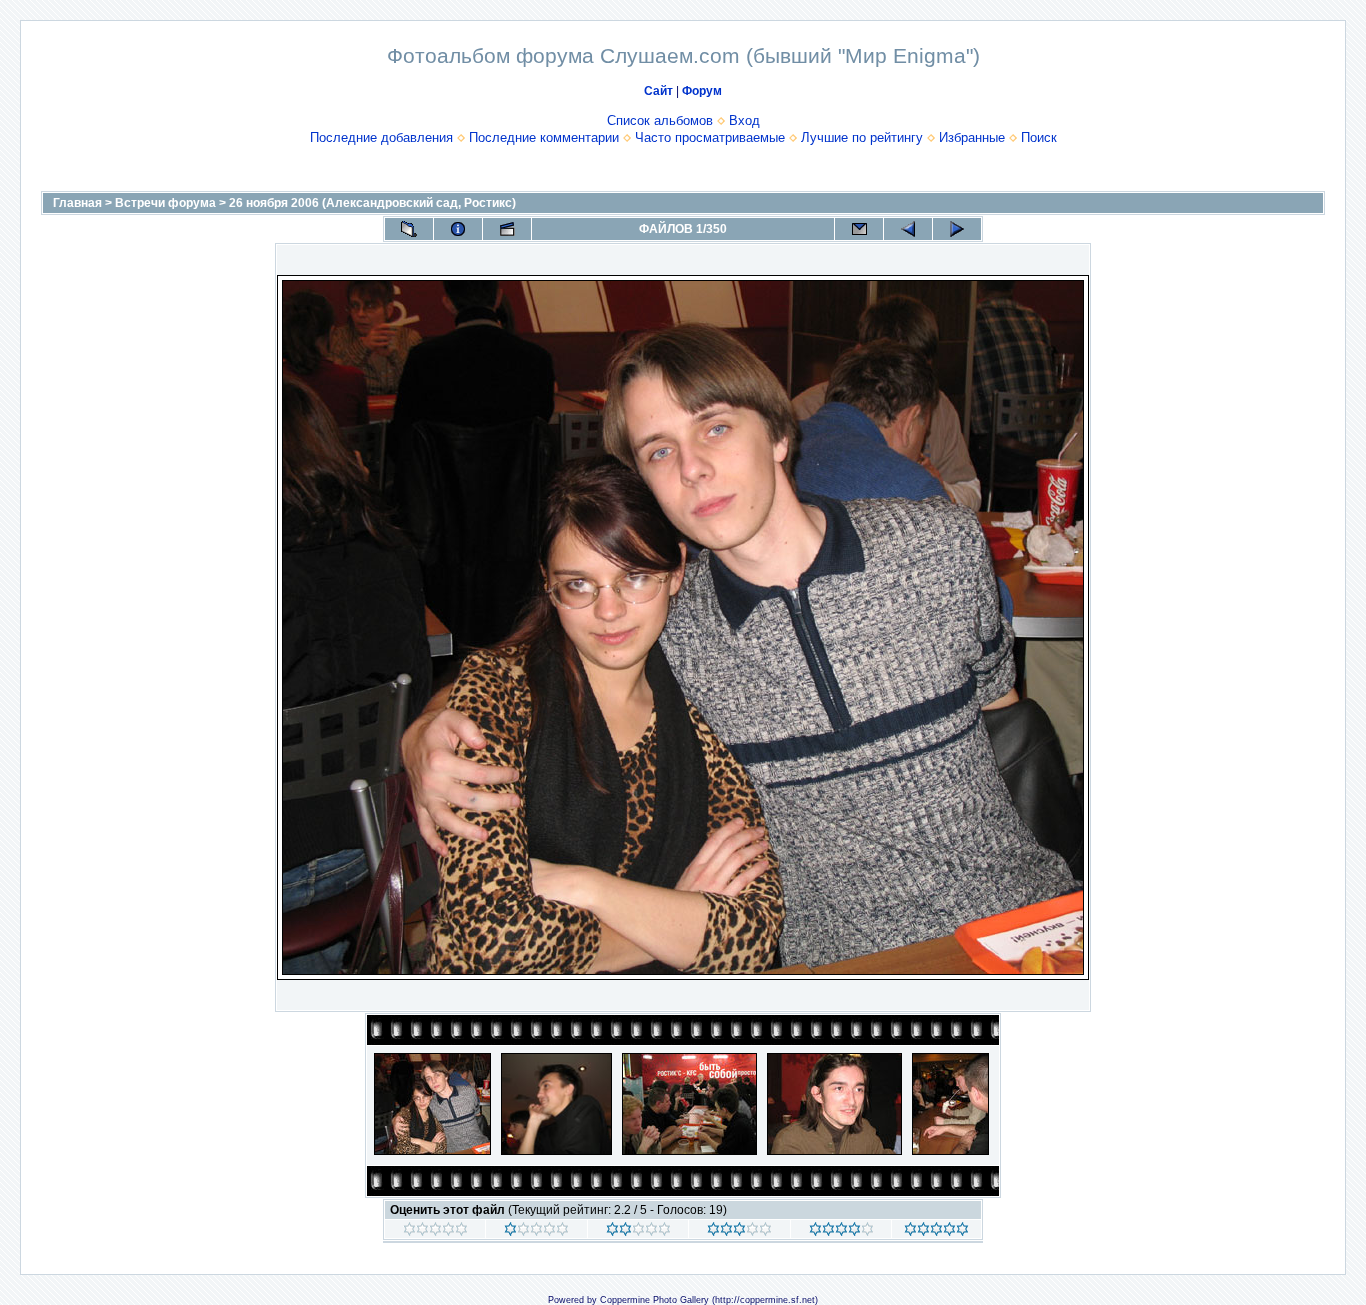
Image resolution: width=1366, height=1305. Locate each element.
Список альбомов (660, 120)
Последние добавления (381, 137)
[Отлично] (841, 1232)
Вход (744, 120)
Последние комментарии (544, 137)
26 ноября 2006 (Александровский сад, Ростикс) (372, 203)
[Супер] (936, 1232)
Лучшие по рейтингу (862, 137)
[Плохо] (536, 1232)
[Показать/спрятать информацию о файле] (458, 229)
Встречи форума (165, 203)
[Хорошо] (739, 1232)
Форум (702, 91)
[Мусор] (435, 1232)
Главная (77, 203)
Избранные (972, 137)
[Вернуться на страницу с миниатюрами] (409, 229)
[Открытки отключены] (859, 229)
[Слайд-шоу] (507, 229)
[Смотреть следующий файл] (957, 229)
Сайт (658, 91)
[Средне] (638, 1232)
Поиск (1039, 137)
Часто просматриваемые (710, 137)
